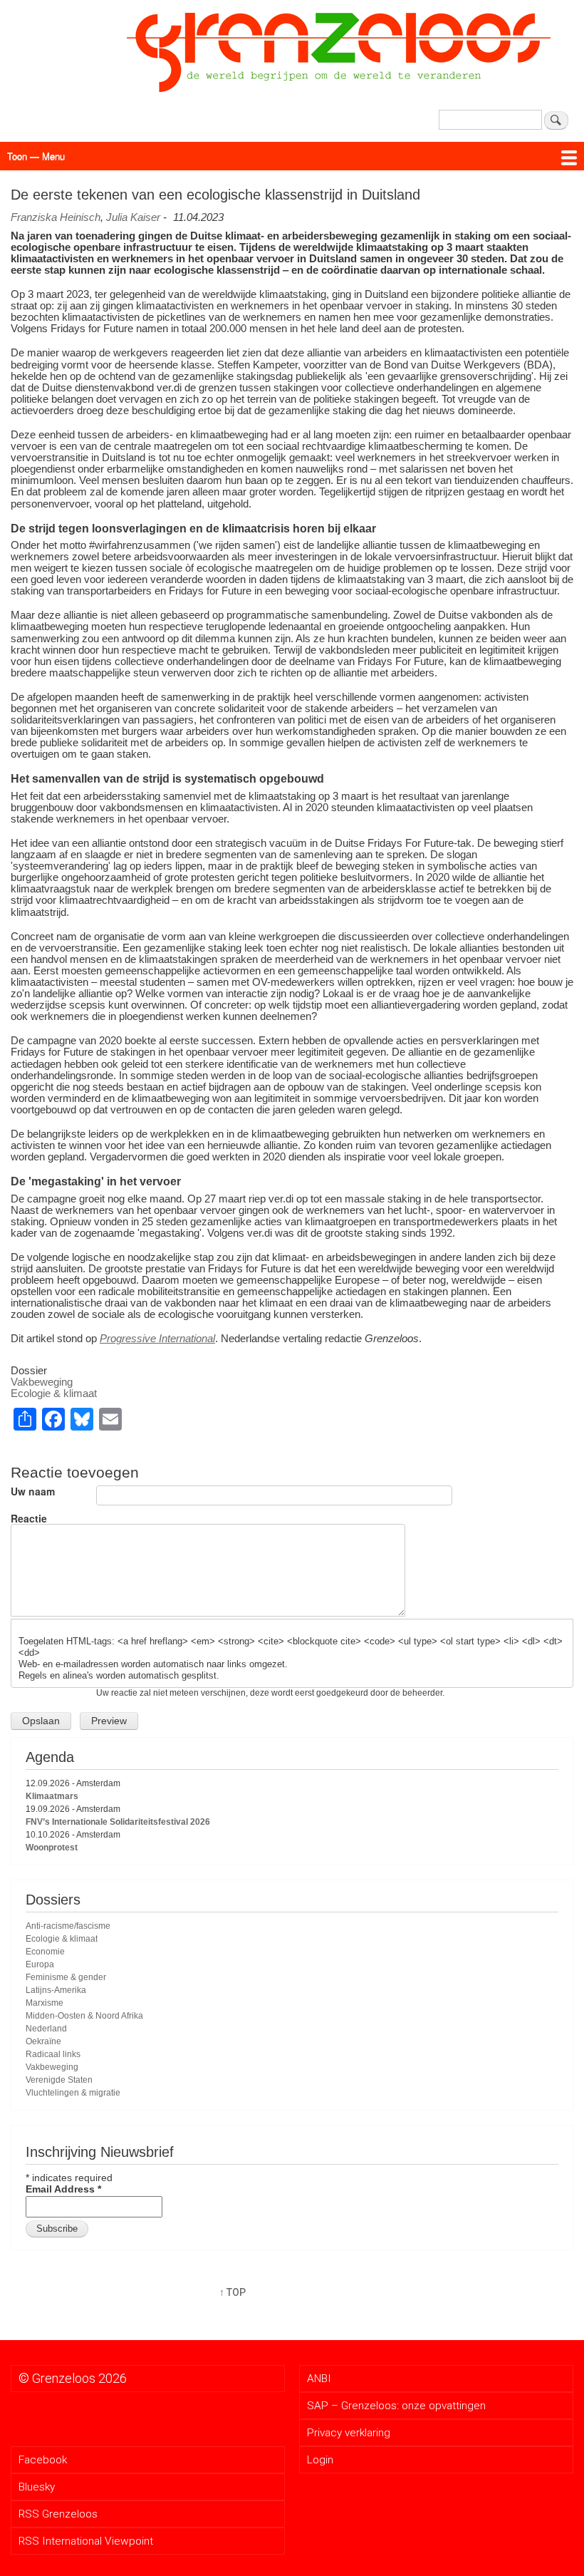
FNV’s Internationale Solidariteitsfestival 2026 (118, 1822)
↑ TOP (233, 2292)
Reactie (29, 1518)
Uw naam (33, 1491)
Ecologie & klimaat (54, 1393)
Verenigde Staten (59, 2080)
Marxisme (45, 2003)
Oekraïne (43, 2041)
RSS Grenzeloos (58, 2514)
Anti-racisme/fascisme (68, 1926)
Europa (40, 1964)
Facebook (43, 2460)
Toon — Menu (36, 156)
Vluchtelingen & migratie (73, 2093)
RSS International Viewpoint (86, 2541)
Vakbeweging (42, 1382)
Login (320, 2460)
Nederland (46, 2029)
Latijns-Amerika (56, 1990)
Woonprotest (52, 1848)
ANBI (319, 2379)
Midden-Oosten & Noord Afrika (84, 2016)
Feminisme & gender (66, 1977)
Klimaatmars (52, 1796)
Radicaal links (53, 2054)
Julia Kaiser (133, 217)
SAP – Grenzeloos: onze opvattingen (396, 2406)
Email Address (63, 2189)
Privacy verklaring (349, 2433)
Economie (45, 1952)
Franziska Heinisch (56, 217)
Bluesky (37, 2487)
